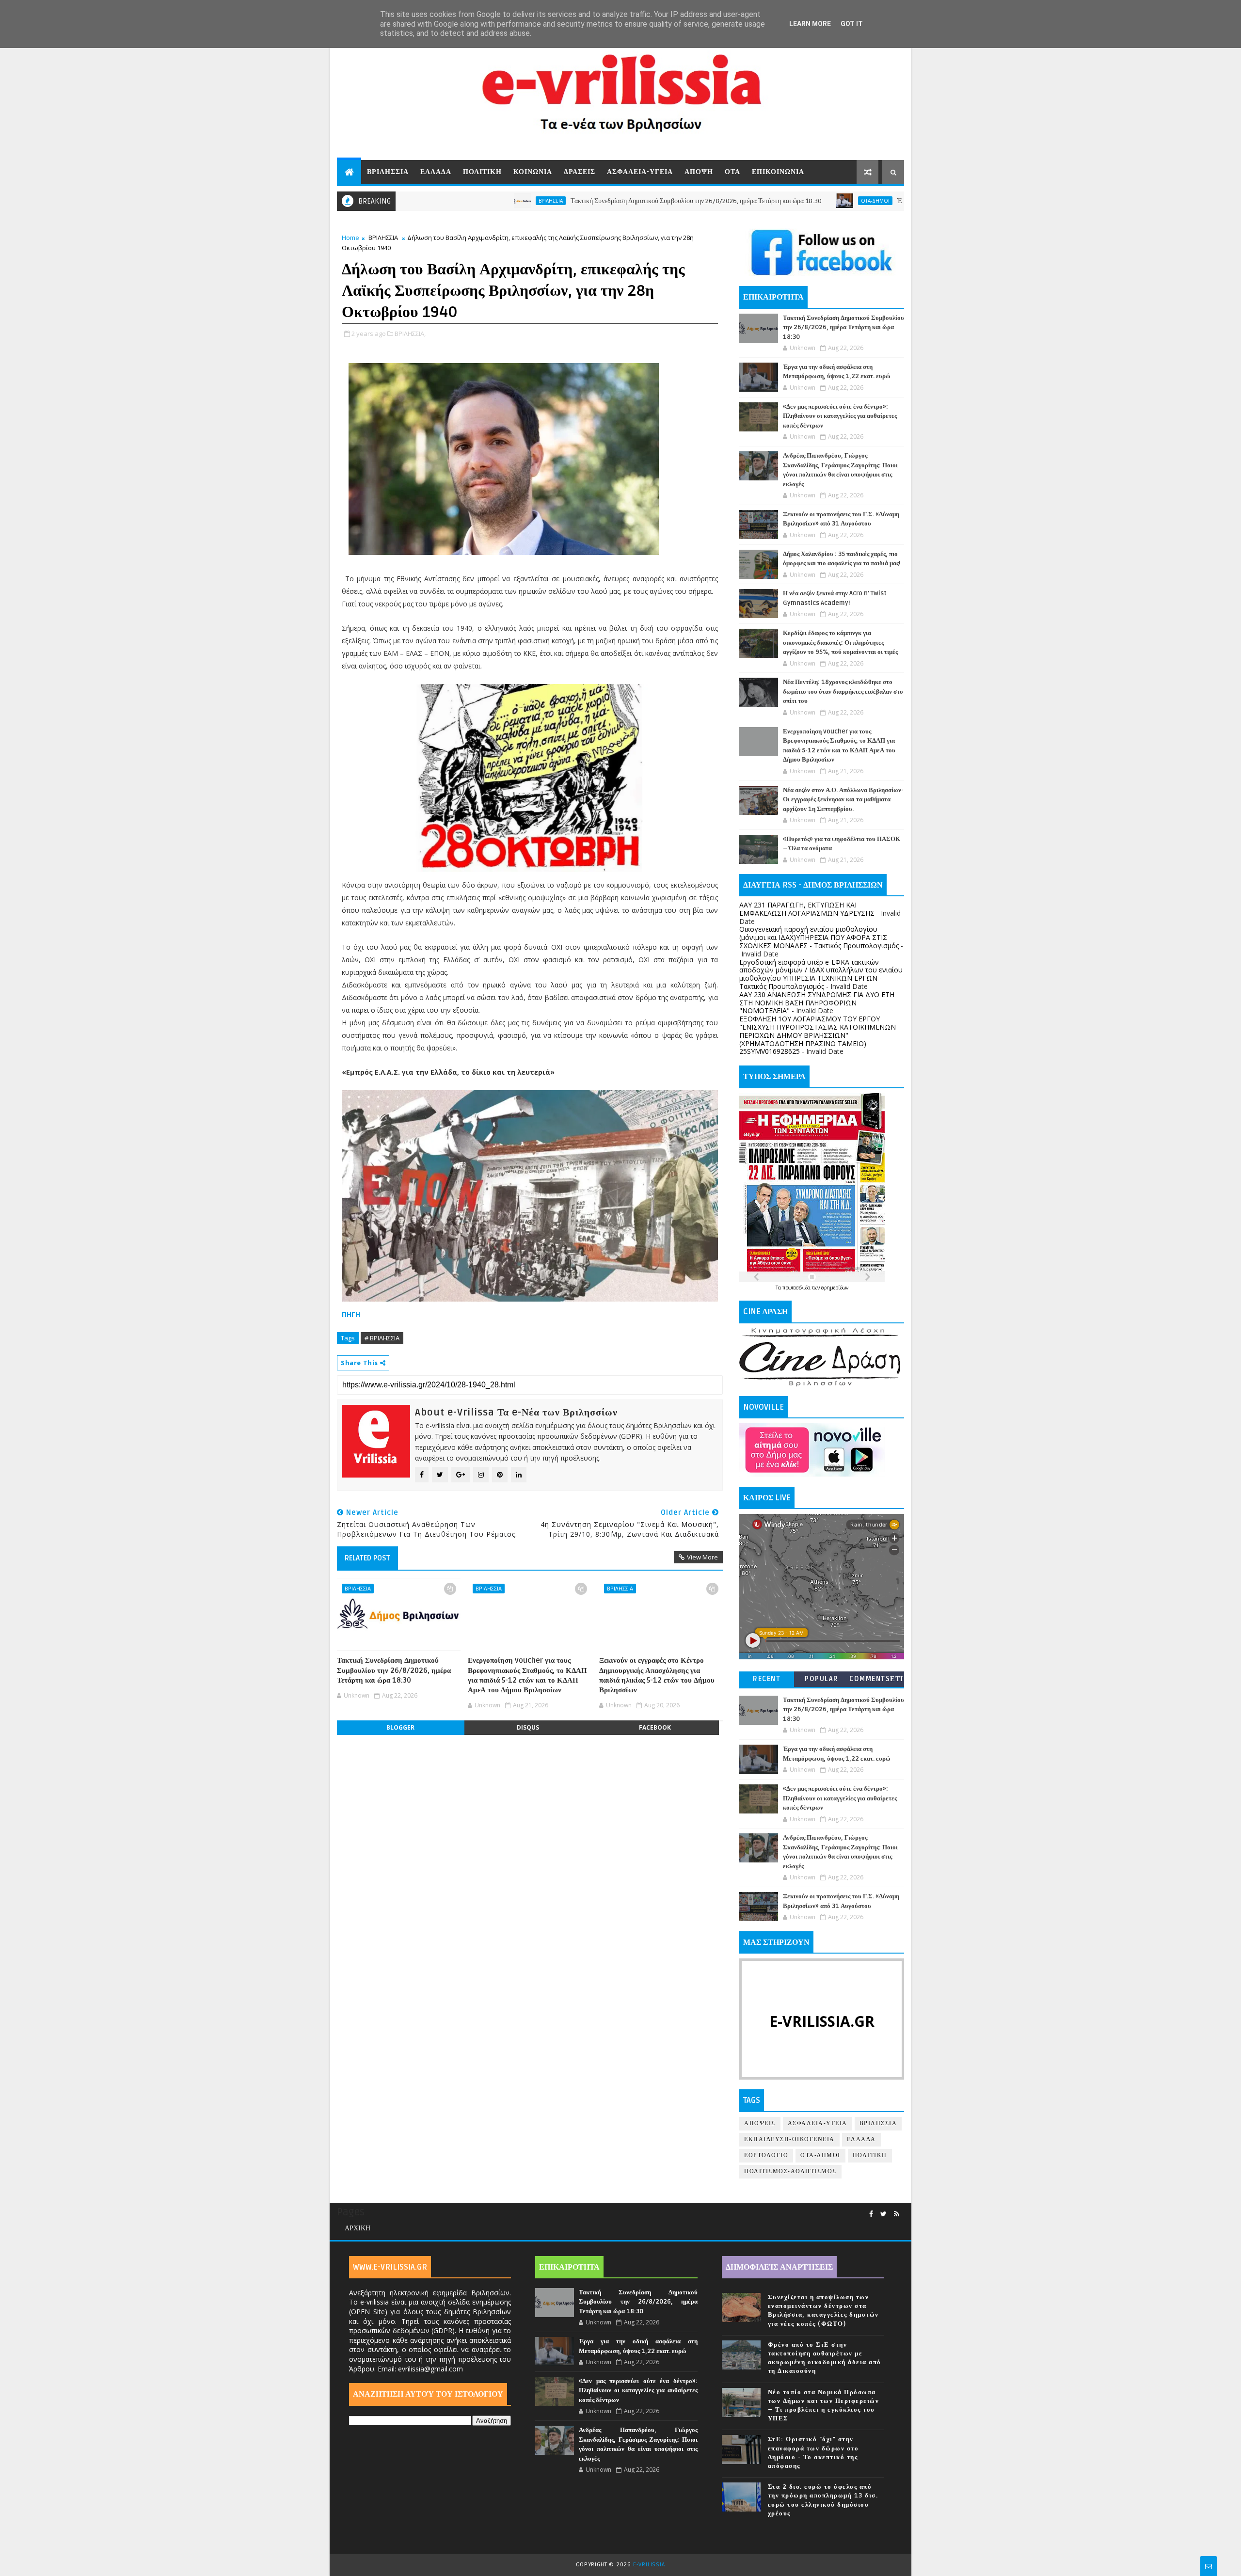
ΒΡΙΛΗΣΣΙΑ (388, 172)
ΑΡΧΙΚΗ (358, 2228)
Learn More (810, 24)
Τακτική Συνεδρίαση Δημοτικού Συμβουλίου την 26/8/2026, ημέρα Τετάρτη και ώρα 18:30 (585, 201)
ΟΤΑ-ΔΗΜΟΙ (764, 201)
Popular (822, 1679)
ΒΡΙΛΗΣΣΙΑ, (410, 334)
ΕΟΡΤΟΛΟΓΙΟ (766, 2155)
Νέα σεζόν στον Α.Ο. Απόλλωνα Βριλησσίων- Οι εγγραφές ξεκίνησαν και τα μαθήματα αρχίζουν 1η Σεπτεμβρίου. (843, 800)
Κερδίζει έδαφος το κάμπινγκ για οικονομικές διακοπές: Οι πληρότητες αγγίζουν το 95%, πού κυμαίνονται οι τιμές (840, 643)
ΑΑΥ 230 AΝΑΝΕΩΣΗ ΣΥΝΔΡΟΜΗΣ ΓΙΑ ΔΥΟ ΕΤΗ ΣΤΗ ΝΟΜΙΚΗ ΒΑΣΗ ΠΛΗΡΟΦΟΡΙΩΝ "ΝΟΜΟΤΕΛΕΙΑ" (817, 1003)
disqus (528, 1727)
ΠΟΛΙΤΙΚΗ (482, 172)
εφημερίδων (835, 1288)
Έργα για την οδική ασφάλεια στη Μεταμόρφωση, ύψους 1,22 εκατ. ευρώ (885, 201)
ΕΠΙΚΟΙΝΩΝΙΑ (778, 172)
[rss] (897, 2214)
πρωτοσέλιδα (797, 1288)
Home (350, 238)
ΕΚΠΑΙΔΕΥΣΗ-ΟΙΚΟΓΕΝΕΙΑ (789, 2139)
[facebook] (871, 2214)
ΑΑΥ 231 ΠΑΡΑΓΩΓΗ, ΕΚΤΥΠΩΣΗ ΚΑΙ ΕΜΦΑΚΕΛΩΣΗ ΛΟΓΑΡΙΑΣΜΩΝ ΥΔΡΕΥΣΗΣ (807, 909)
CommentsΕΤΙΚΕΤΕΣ (876, 1681)
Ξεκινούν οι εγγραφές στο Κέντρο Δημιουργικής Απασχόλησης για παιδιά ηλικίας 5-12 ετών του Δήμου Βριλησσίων (657, 1675)
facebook (655, 1727)
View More (702, 1557)
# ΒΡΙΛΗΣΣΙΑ (382, 1338)
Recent (767, 1679)
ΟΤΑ (732, 172)
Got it (852, 24)
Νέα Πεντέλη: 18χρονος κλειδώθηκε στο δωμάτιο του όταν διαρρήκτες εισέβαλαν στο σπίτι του (843, 692)
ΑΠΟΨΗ (699, 172)
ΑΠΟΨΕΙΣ (760, 2123)
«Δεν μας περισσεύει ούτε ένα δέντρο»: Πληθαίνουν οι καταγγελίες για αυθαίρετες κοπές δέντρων (840, 416)
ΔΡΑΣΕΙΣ (580, 172)
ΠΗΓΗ (351, 1314)
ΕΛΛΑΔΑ (436, 172)
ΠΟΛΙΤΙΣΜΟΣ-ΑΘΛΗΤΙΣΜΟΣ (790, 2171)
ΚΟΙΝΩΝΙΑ (533, 172)
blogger (400, 1727)
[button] (530, 778)
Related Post (367, 1558)
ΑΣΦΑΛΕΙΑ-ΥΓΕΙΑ (640, 172)
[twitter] (883, 2214)
